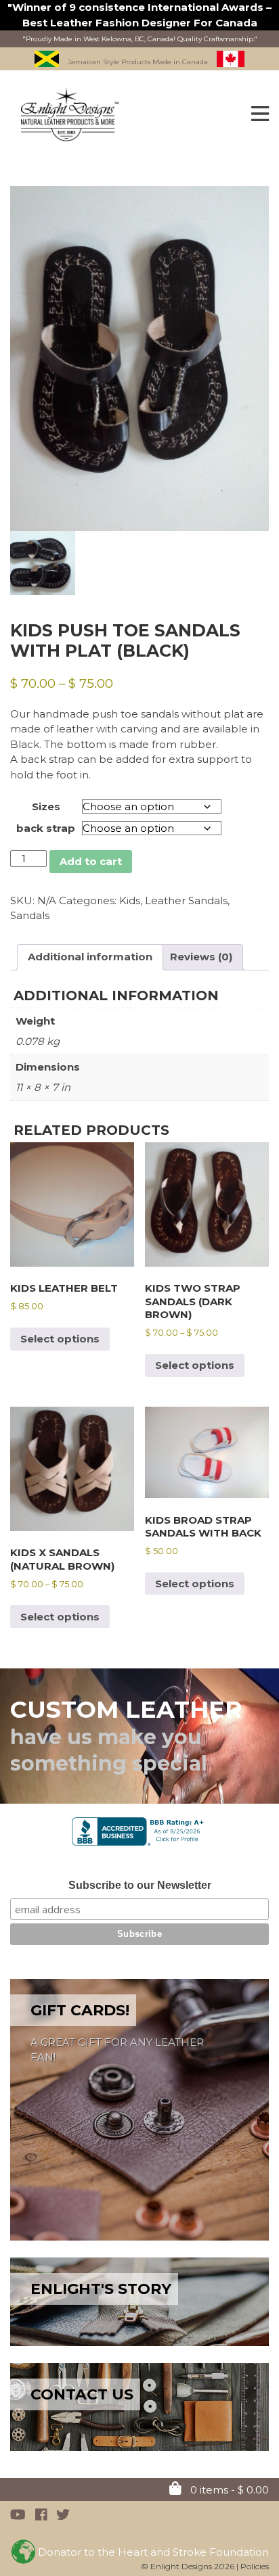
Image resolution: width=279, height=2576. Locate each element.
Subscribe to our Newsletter (140, 1885)
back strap (46, 828)
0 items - (228, 2490)
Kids (130, 900)
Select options (60, 1339)
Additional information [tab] (90, 957)
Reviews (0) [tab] (201, 957)
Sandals (30, 915)
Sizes (46, 806)
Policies (255, 2566)
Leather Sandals (186, 900)
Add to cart (91, 861)
